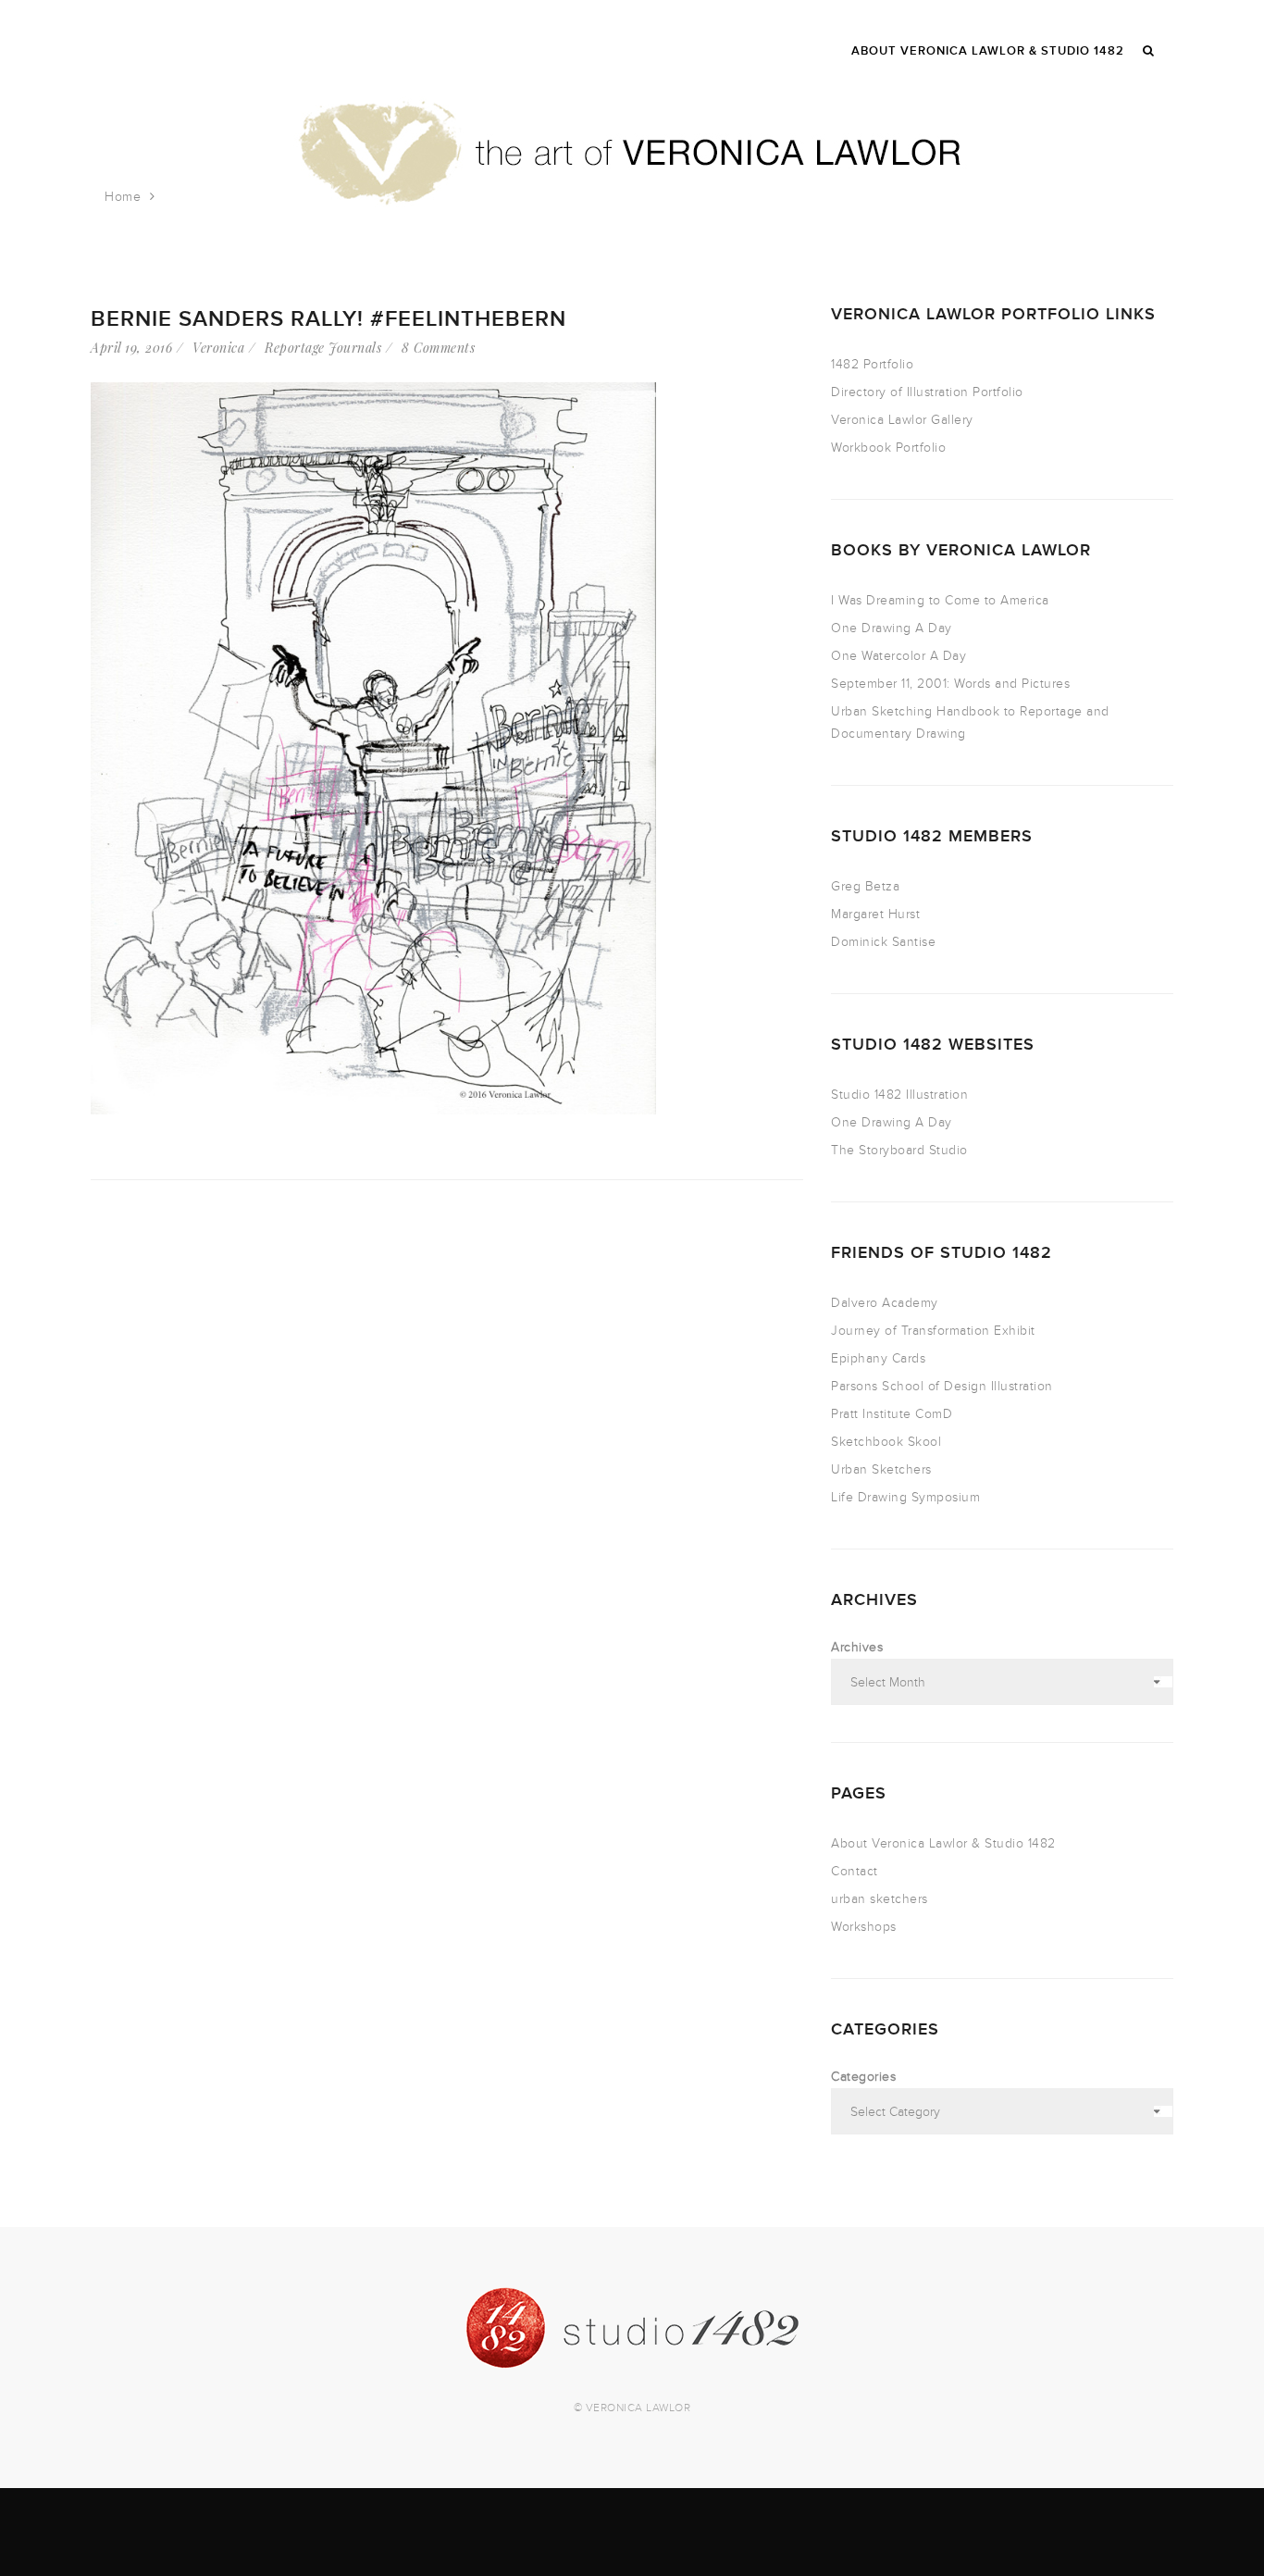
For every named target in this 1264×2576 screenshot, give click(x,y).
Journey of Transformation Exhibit (933, 1331)
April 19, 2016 (131, 348)
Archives (857, 1647)
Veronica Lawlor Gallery (902, 420)
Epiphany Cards (878, 1358)
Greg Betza (865, 886)
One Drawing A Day (892, 628)
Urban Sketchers (881, 1469)
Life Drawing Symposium (905, 1497)
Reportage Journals (323, 348)
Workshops (864, 1927)
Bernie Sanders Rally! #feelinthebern (328, 319)
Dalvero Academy (885, 1303)
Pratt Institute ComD (892, 1414)
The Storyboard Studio (899, 1150)
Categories (863, 2077)
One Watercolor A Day (898, 656)
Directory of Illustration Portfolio (927, 392)
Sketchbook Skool (886, 1442)
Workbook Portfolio (888, 448)
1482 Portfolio (872, 364)
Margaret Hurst (875, 914)
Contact (855, 1871)
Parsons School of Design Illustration (942, 1386)
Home (123, 197)
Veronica (218, 348)
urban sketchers (880, 1899)
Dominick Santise (883, 942)
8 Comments (438, 348)
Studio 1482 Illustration (899, 1095)
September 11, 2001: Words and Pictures (950, 684)
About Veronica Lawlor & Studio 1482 (943, 1843)
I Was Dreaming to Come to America (940, 600)
